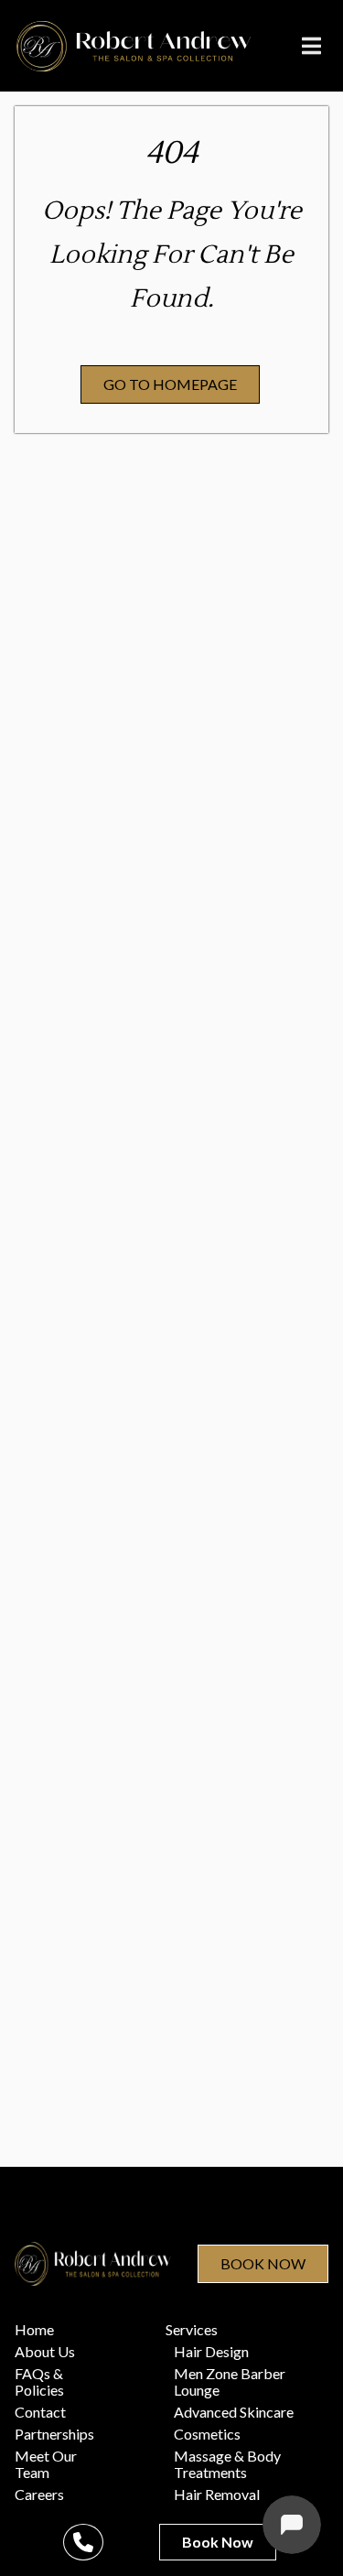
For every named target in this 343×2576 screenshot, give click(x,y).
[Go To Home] (134, 46)
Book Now (263, 2263)
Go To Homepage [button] (170, 384)
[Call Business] (83, 2542)
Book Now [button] (218, 2542)
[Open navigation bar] (312, 46)
